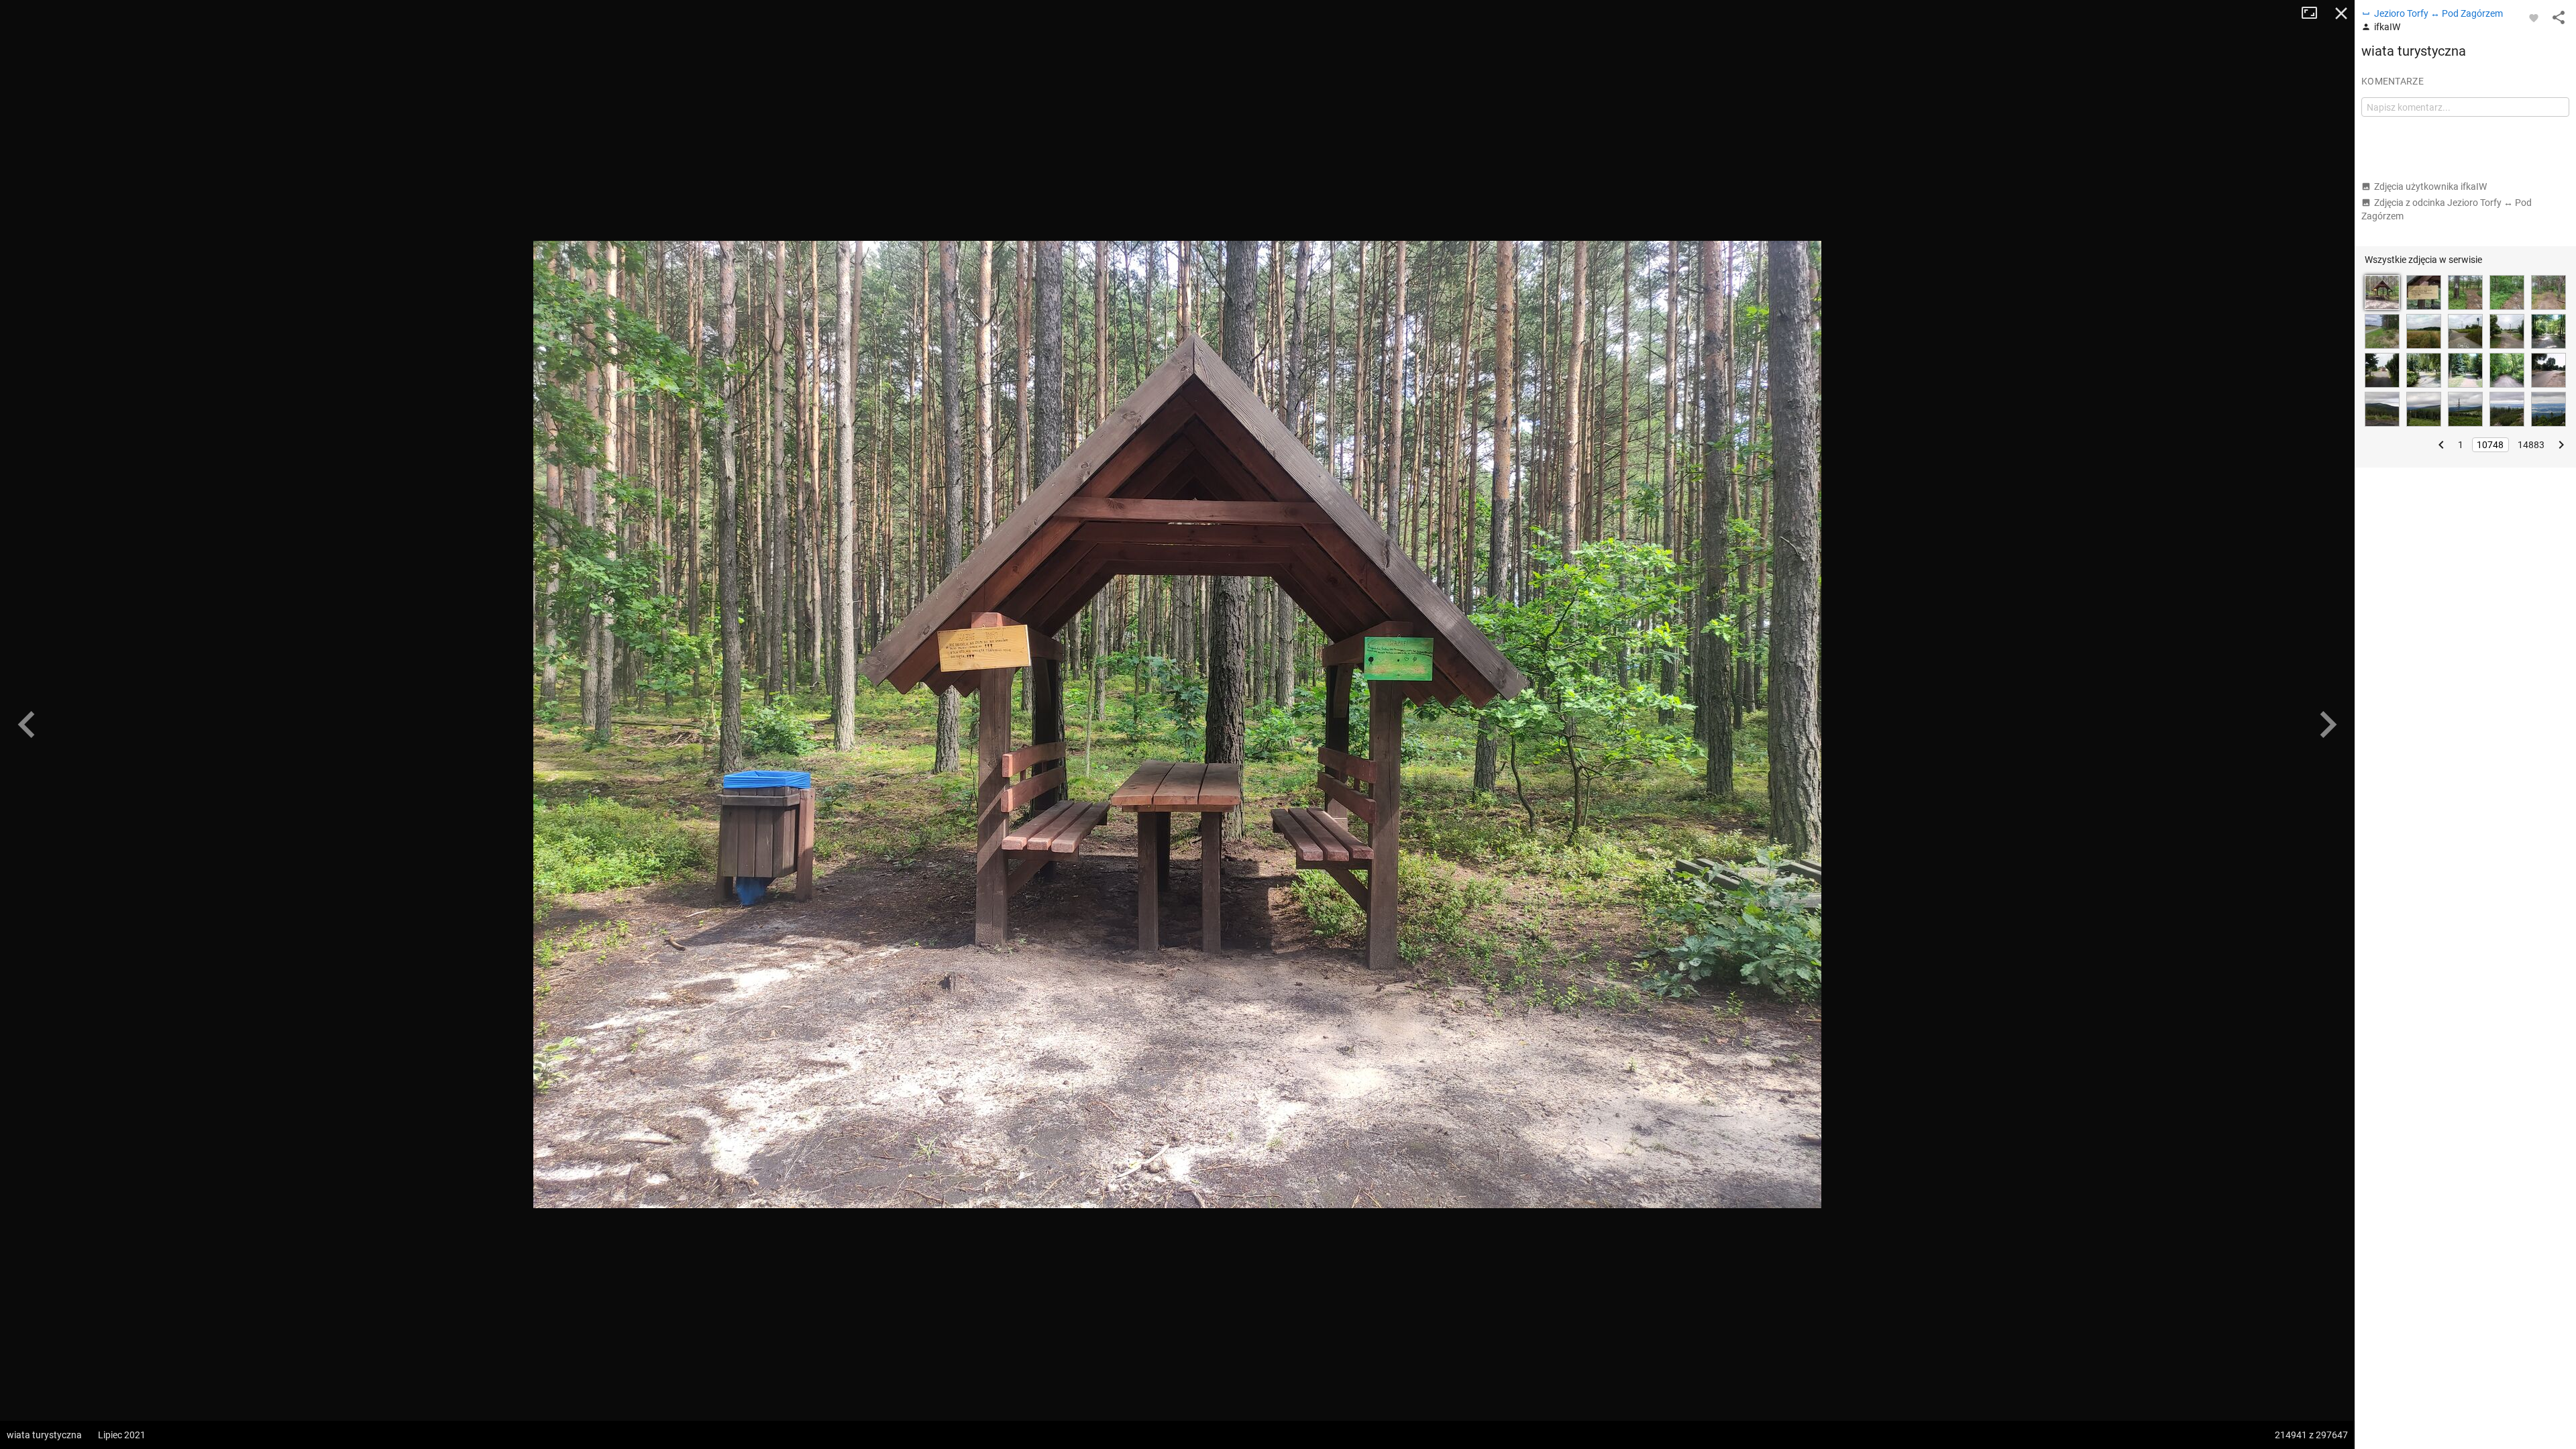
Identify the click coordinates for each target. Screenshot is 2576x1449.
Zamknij (2341, 13)
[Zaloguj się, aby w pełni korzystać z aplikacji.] (2534, 17)
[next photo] (2328, 724)
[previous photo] (27, 724)
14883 (2531, 445)
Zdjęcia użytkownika (2430, 186)
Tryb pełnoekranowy (2314, 13)
